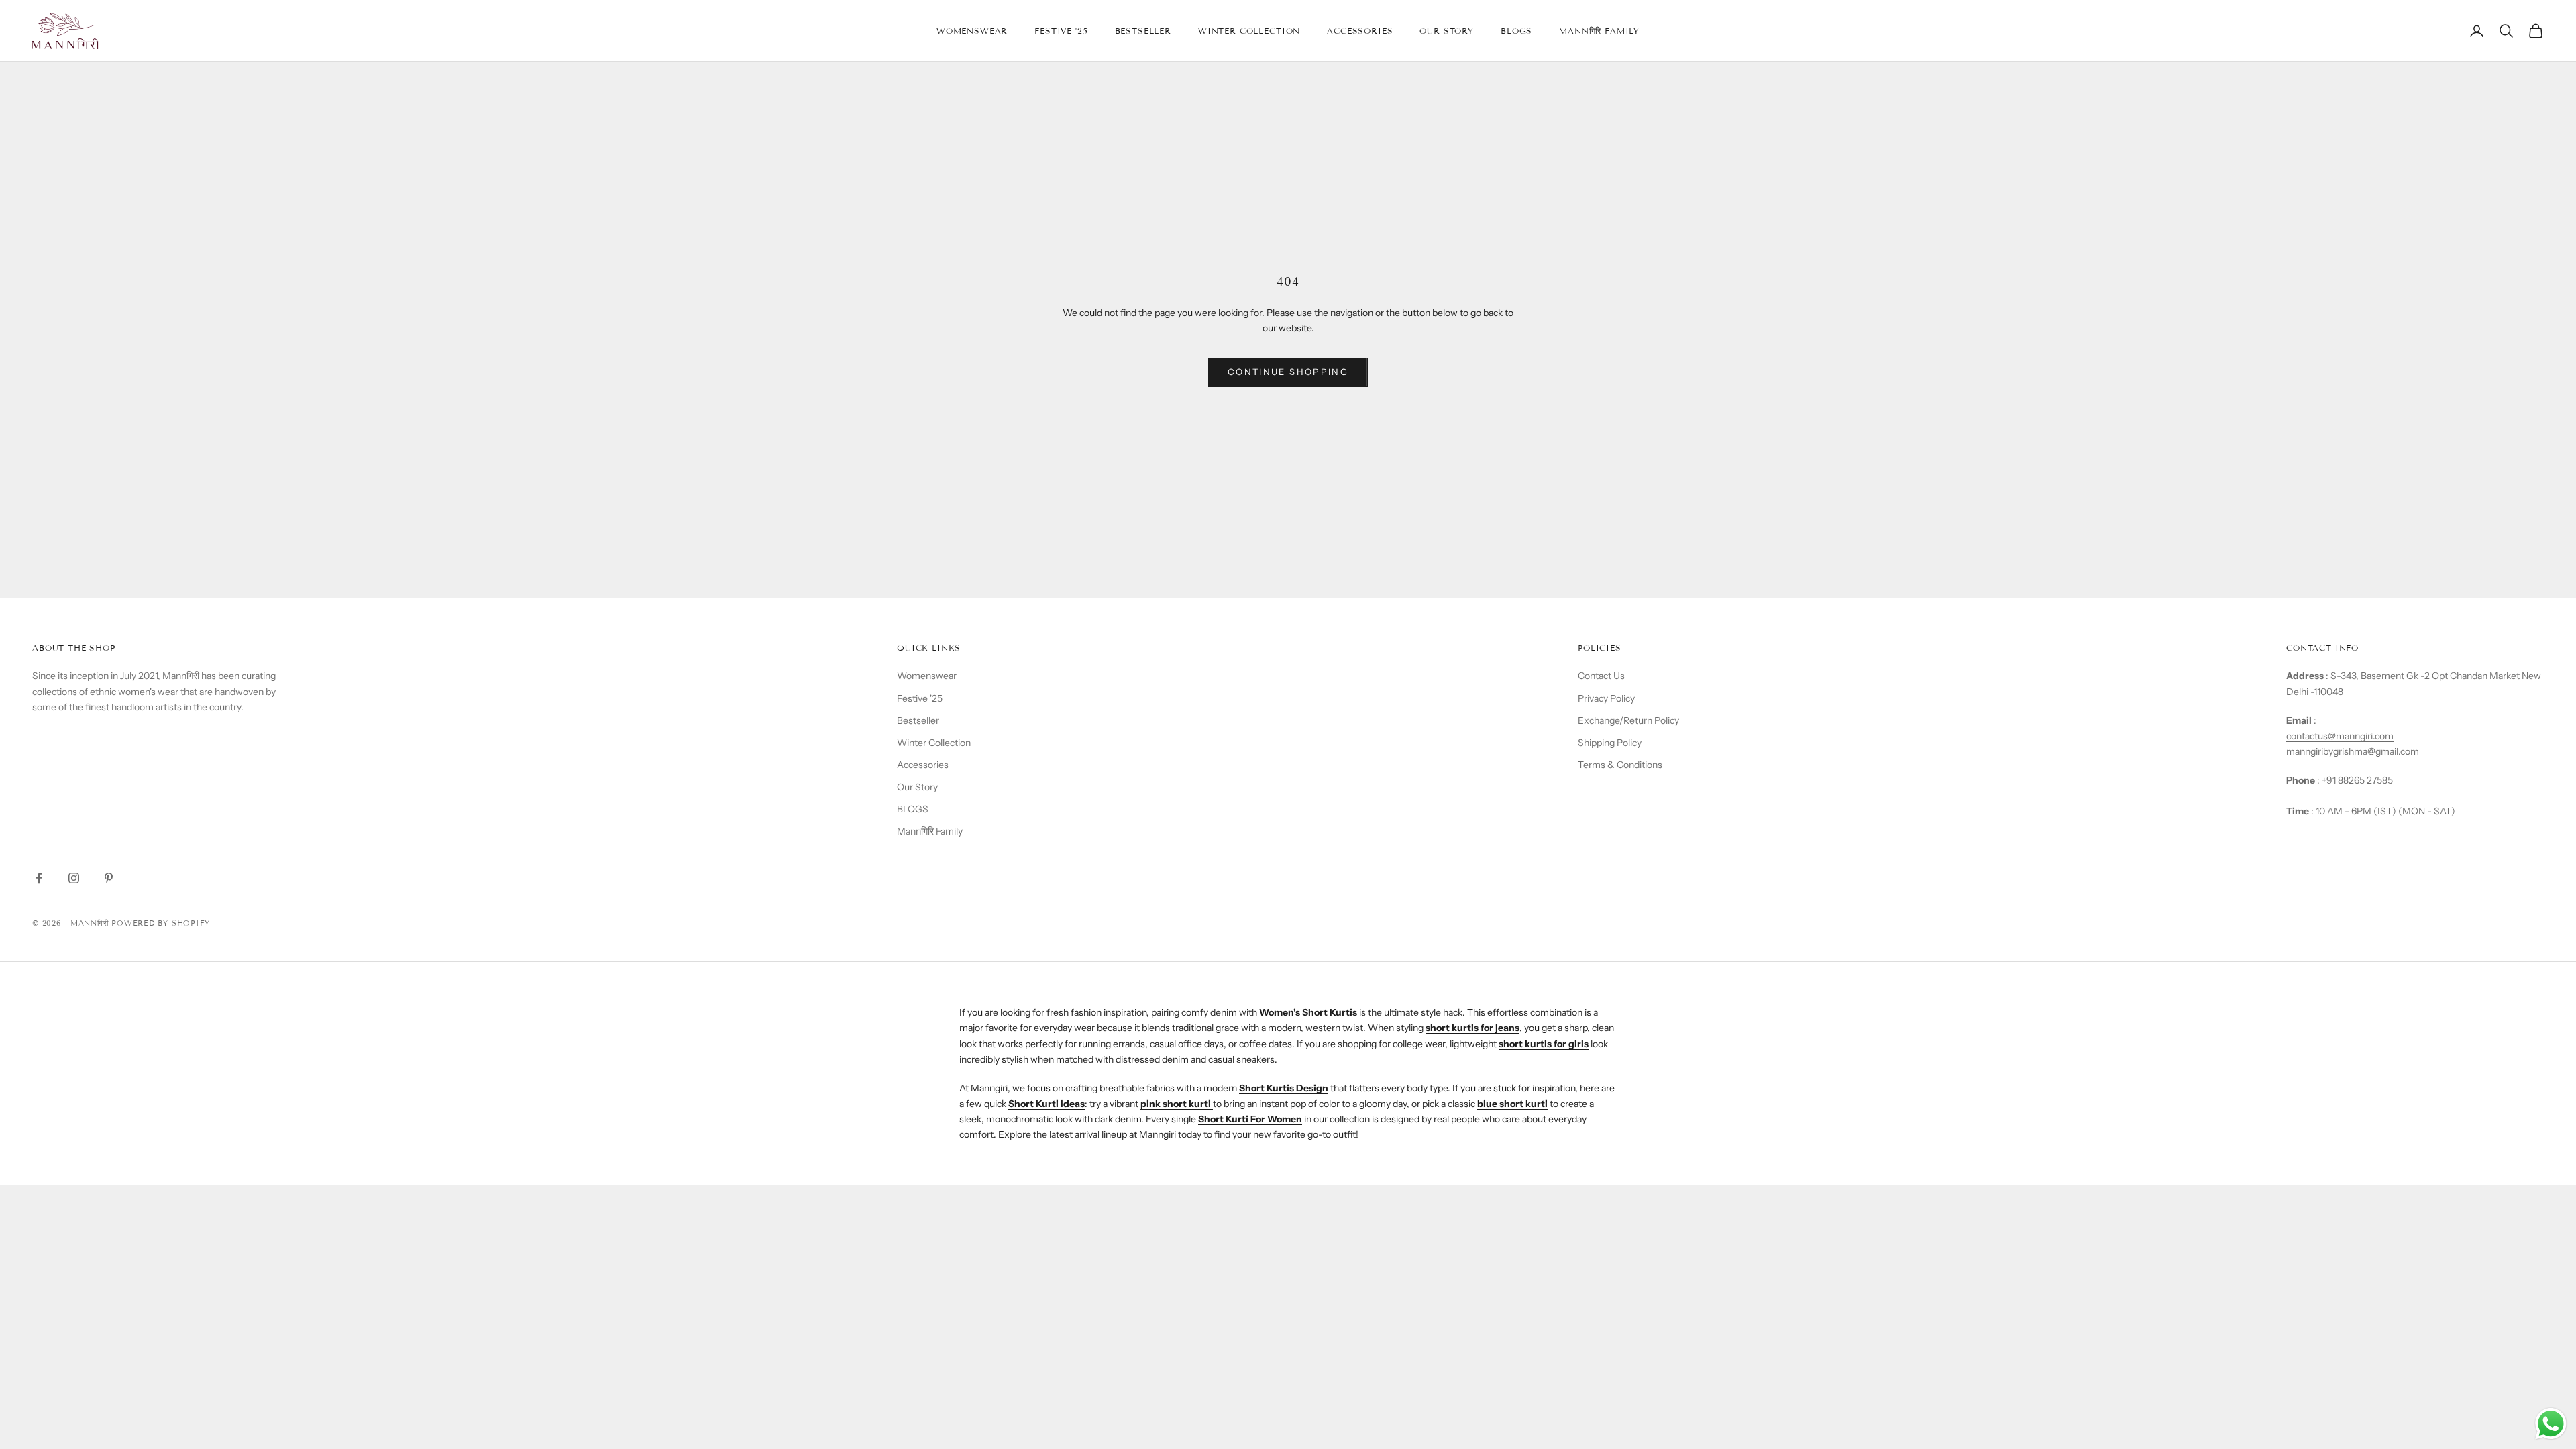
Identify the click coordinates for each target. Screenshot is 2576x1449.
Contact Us (1601, 676)
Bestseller (1143, 31)
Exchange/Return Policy (1628, 720)
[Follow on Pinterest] (109, 878)
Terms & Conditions (1620, 765)
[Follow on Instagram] (74, 878)
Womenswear (972, 31)
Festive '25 (1061, 31)
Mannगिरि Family (1599, 31)
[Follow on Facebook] (39, 878)
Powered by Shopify (161, 923)
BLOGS (1516, 31)
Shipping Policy (1610, 743)
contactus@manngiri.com (2340, 736)
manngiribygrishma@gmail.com (2353, 751)
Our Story (1447, 31)
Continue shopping (1288, 372)
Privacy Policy (1606, 698)
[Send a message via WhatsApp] (2551, 1424)
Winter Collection (1249, 31)
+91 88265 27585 (2357, 780)
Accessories (1360, 31)
